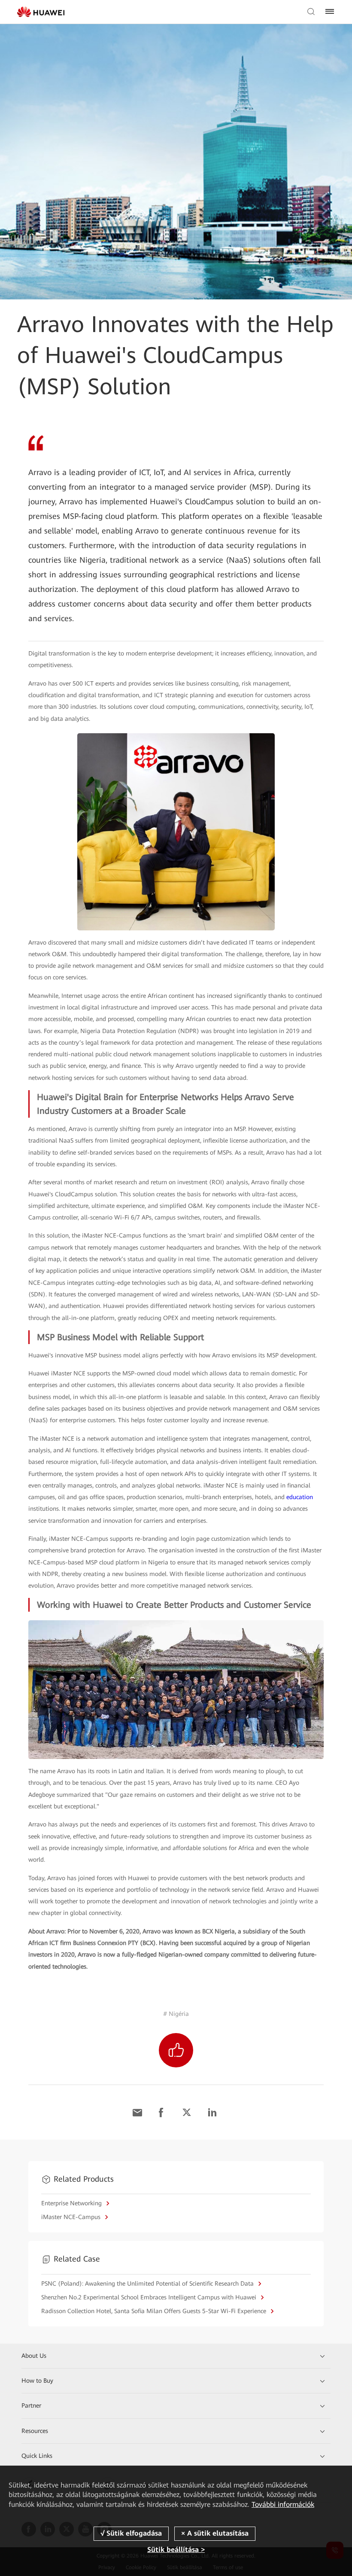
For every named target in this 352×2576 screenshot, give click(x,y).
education (300, 1497)
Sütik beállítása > (176, 2550)
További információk (283, 2504)
